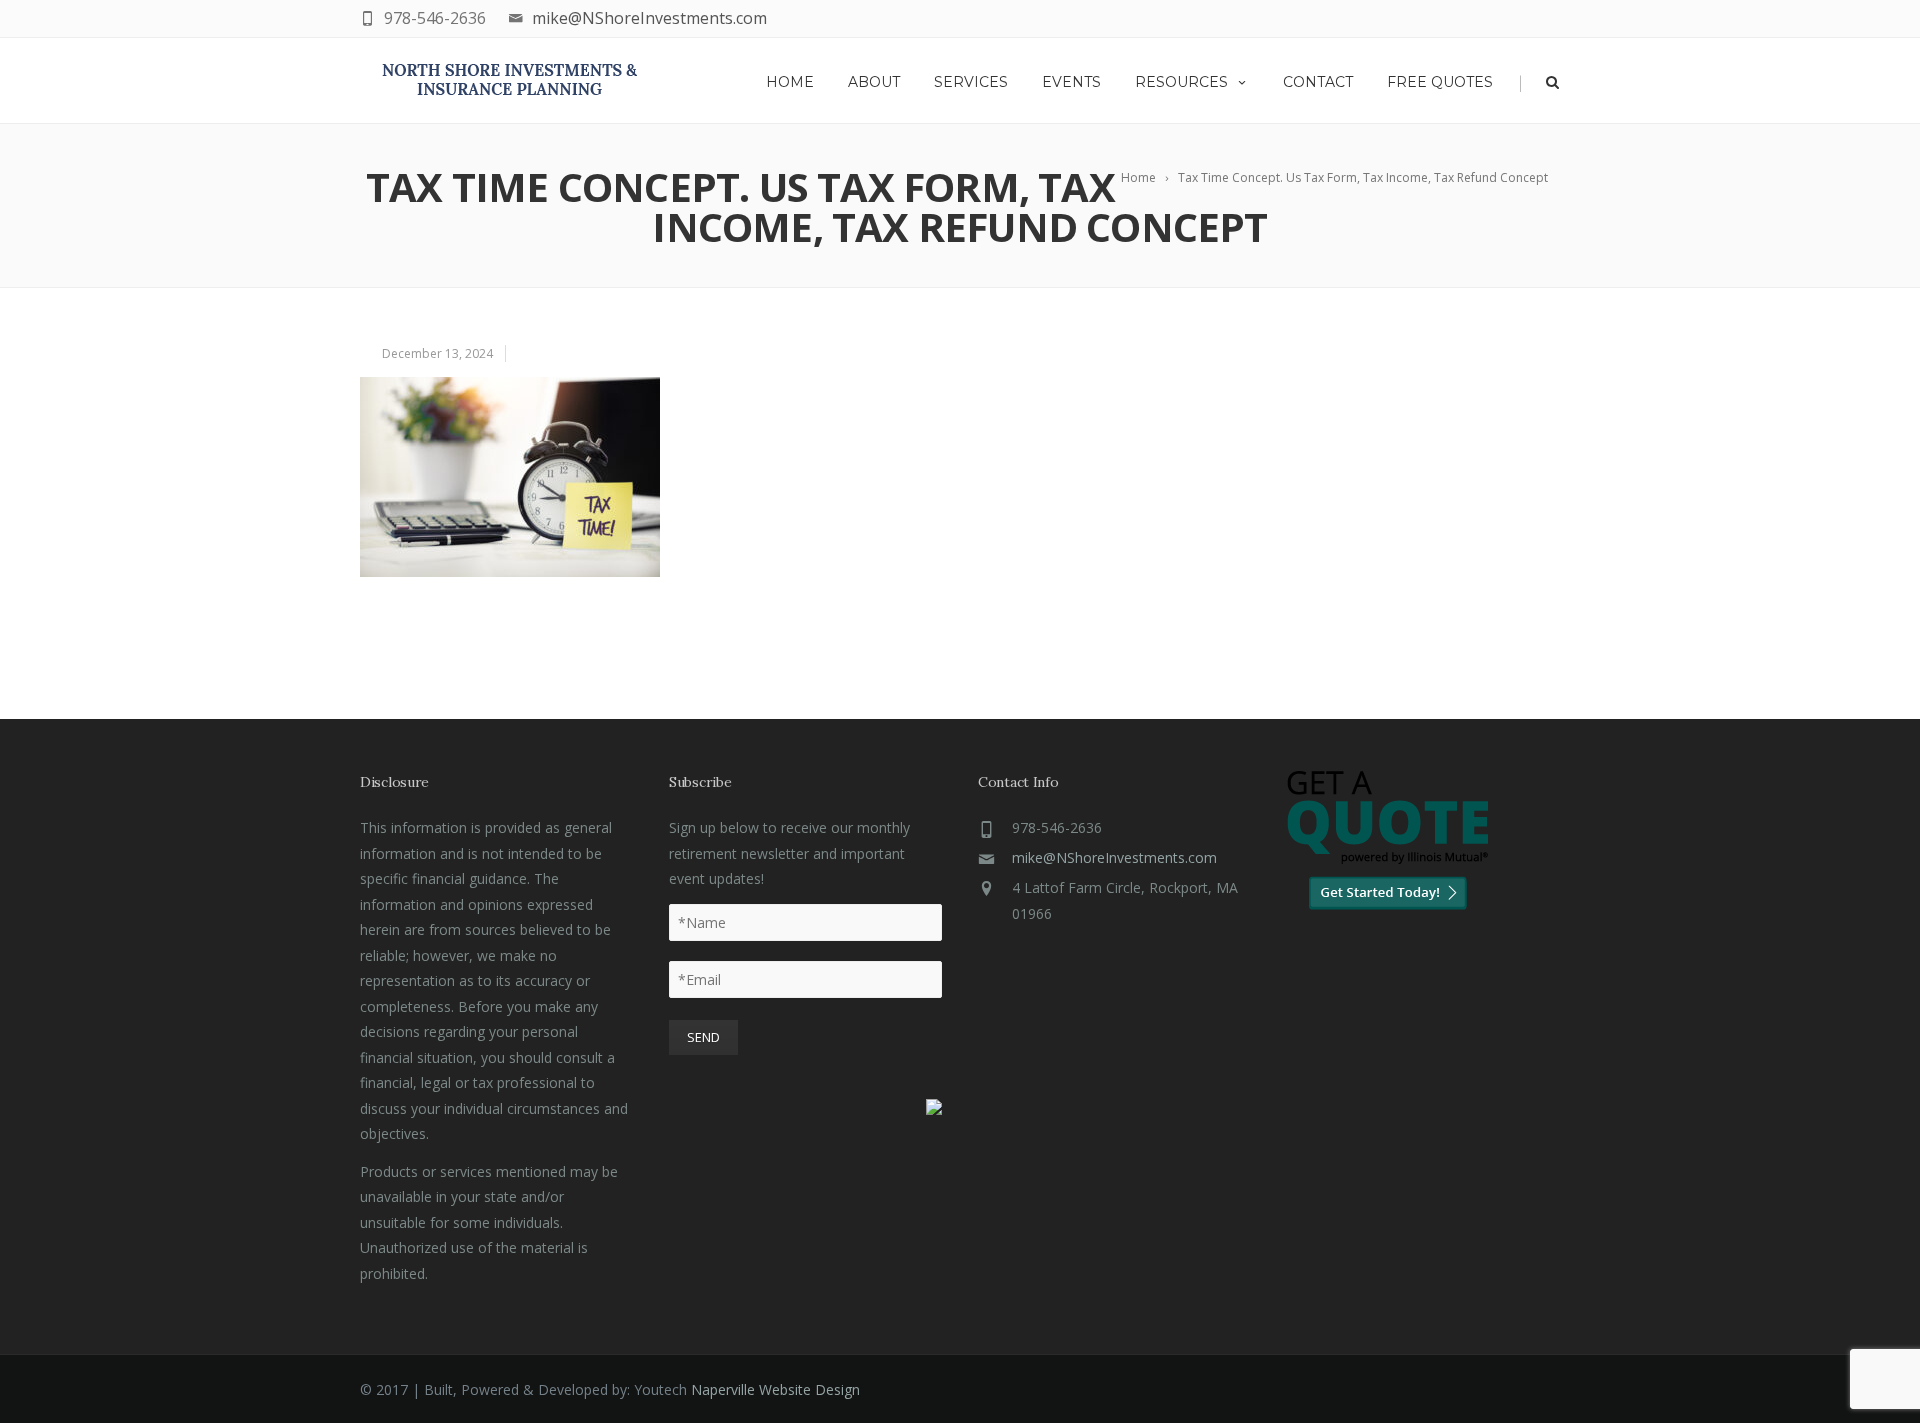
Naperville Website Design (775, 1389)
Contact (1318, 82)
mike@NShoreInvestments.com (649, 18)
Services (971, 82)
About (874, 82)
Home (790, 82)
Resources (1181, 82)
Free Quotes (1440, 82)
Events (1071, 82)
